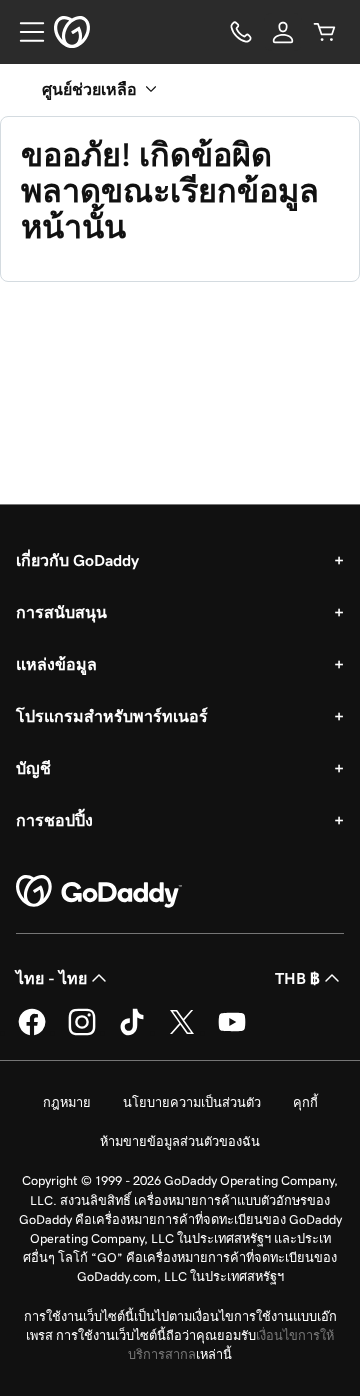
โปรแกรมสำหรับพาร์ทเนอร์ (112, 716)
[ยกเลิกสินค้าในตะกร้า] (325, 32)
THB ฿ (297, 978)
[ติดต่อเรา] (241, 32)
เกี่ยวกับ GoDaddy (77, 560)
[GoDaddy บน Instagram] (82, 1032)
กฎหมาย (67, 1102)
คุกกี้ (305, 1102)
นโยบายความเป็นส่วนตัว (192, 1102)
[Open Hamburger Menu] (24, 32)
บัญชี (33, 768)
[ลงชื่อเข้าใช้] (283, 32)
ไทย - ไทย (51, 978)
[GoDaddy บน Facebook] (32, 1032)
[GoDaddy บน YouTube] (232, 1032)
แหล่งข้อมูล (56, 664)
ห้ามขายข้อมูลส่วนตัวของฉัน (180, 1141)
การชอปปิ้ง (54, 820)
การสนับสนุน (61, 612)
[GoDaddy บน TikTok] (132, 1032)
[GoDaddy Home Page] (99, 892)
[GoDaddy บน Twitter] (182, 1032)
